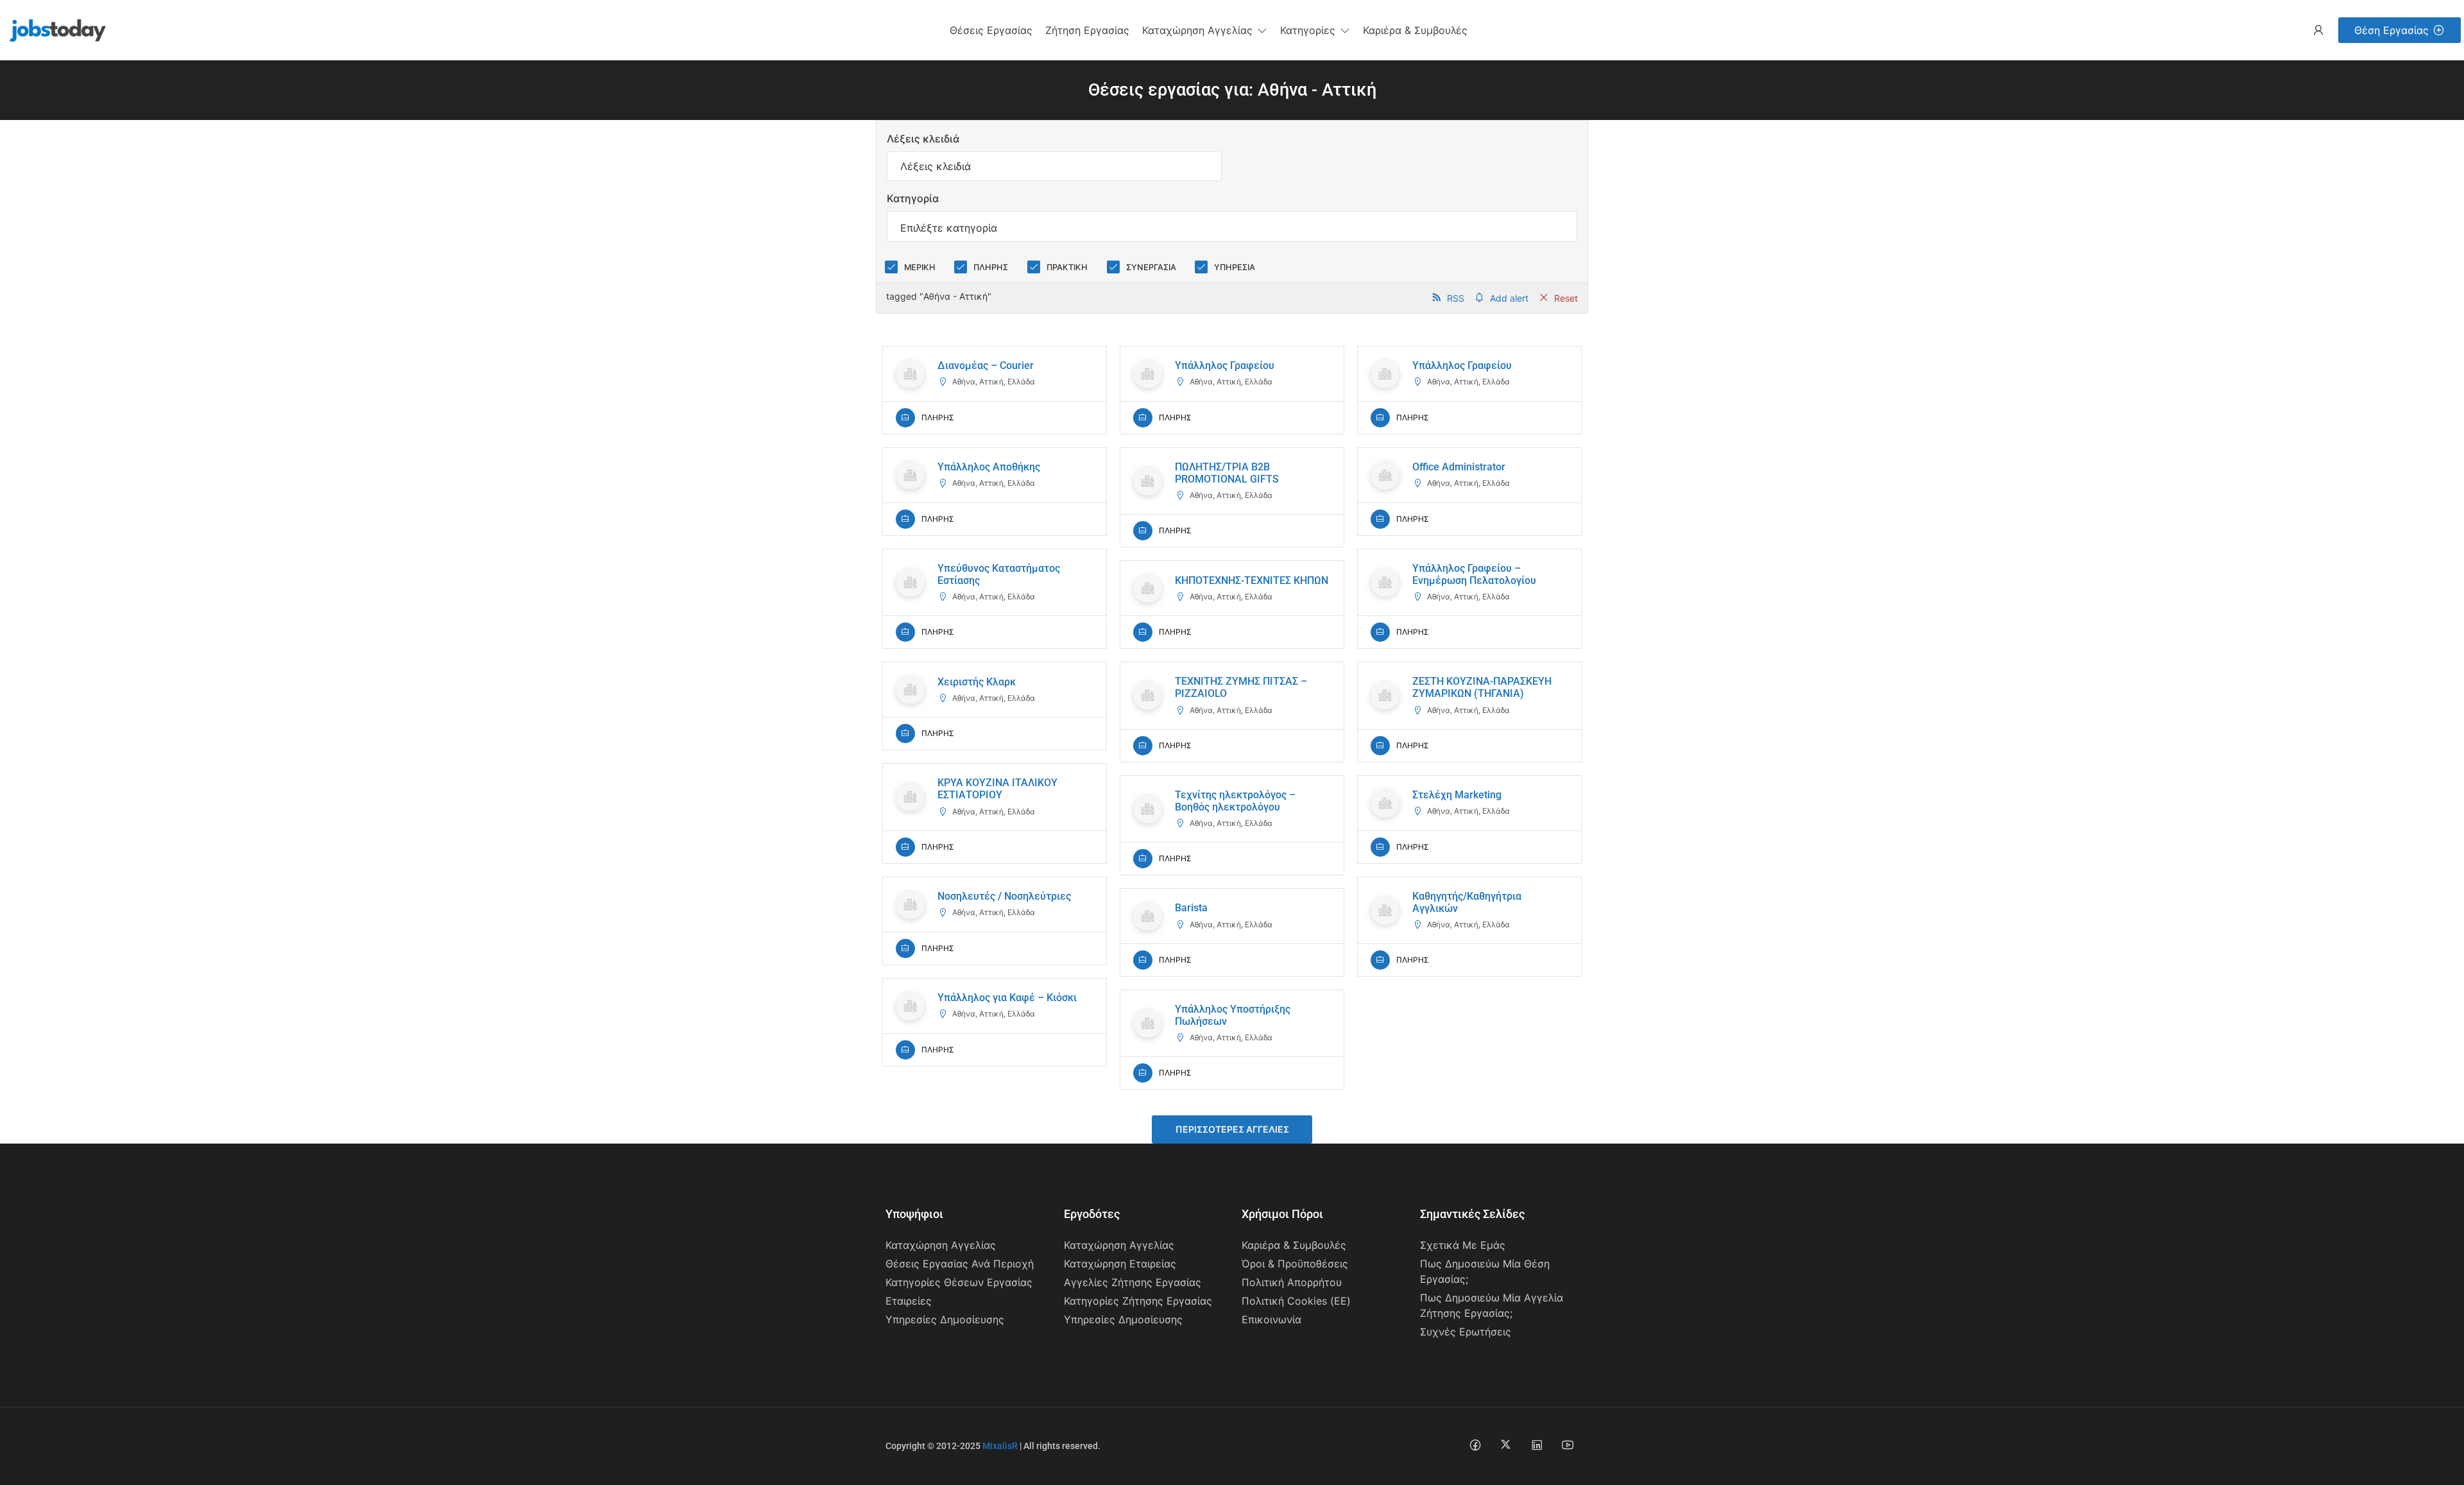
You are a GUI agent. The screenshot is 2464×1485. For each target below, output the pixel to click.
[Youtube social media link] (1567, 1444)
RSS (1456, 298)
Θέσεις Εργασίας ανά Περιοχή (960, 1264)
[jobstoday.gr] (53, 29)
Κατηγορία (913, 198)
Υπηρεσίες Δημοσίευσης (945, 1319)
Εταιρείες (909, 1301)
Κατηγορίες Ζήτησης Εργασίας (1138, 1301)
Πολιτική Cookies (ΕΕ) (1296, 1301)
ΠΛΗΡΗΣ (991, 267)
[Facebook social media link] (1475, 1444)
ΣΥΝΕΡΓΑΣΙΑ (1151, 267)
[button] (1205, 30)
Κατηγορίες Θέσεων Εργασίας (959, 1282)
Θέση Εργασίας (2391, 30)
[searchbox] (1232, 228)
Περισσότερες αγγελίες (1232, 1129)
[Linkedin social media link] (1536, 1444)
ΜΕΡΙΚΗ (920, 267)
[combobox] (1232, 227)
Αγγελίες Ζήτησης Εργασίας (1133, 1282)
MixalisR (1000, 1446)
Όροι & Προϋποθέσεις (1295, 1264)
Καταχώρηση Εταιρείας (1120, 1264)
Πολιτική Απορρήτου (1292, 1282)
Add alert (1509, 298)
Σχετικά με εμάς (1463, 1245)
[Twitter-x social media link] (1506, 1444)
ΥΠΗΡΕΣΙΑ (1235, 267)
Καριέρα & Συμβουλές (1294, 1245)
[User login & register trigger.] (2318, 30)
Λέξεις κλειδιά (923, 139)
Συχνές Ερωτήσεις (1466, 1332)
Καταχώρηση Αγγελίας (941, 1245)
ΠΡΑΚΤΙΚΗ (1067, 267)
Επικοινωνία (1271, 1319)
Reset (1566, 298)
